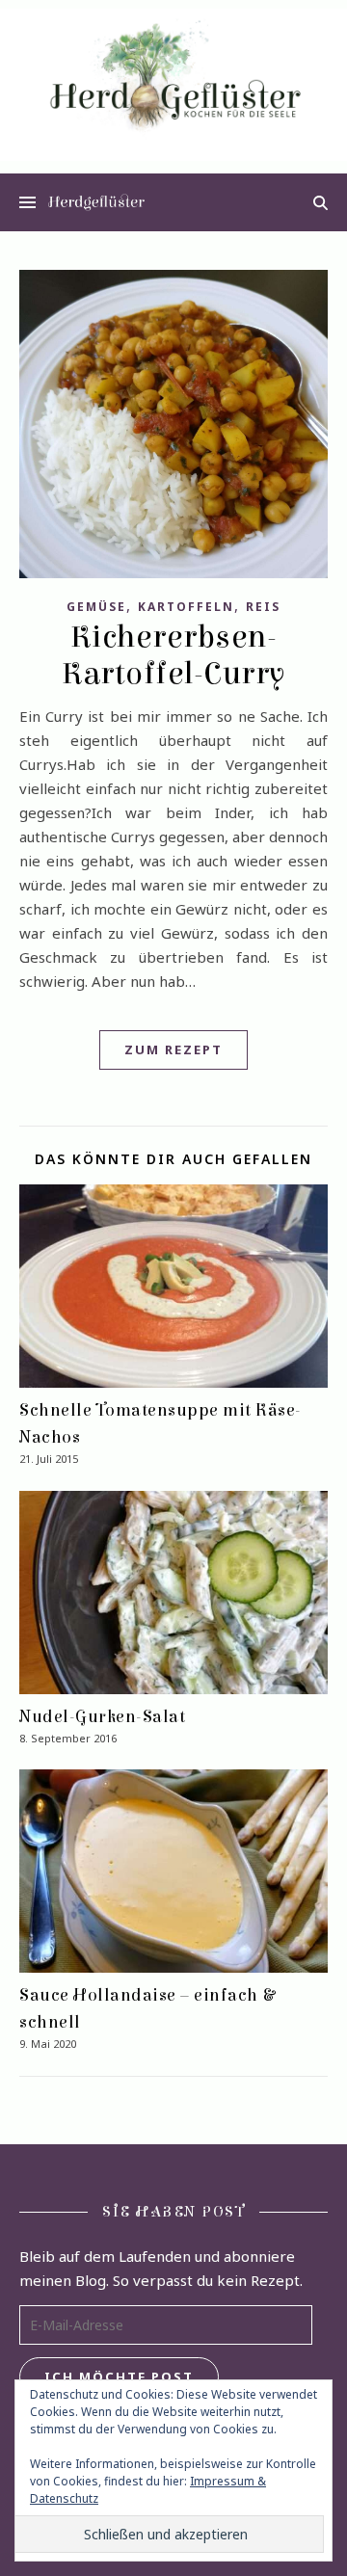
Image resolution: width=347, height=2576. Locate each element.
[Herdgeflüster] (173, 85)
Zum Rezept (173, 1049)
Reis (263, 607)
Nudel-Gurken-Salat (102, 1717)
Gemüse (96, 607)
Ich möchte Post (119, 2377)
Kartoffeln (186, 607)
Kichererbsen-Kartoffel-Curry (173, 655)
